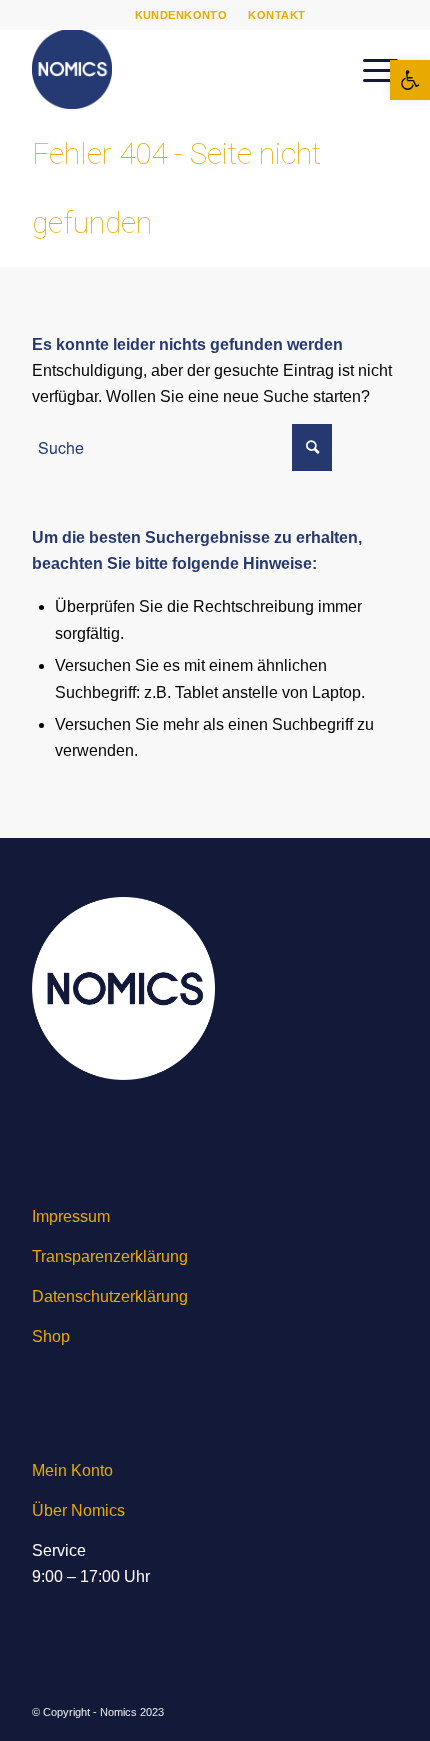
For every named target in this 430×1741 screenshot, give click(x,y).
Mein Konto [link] (72, 1470)
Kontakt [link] (276, 15)
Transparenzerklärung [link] (110, 1256)
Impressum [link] (71, 1216)
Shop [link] (51, 1336)
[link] (410, 80)
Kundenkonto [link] (181, 15)
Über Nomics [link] (78, 1510)
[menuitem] (182, 15)
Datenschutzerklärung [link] (110, 1296)
